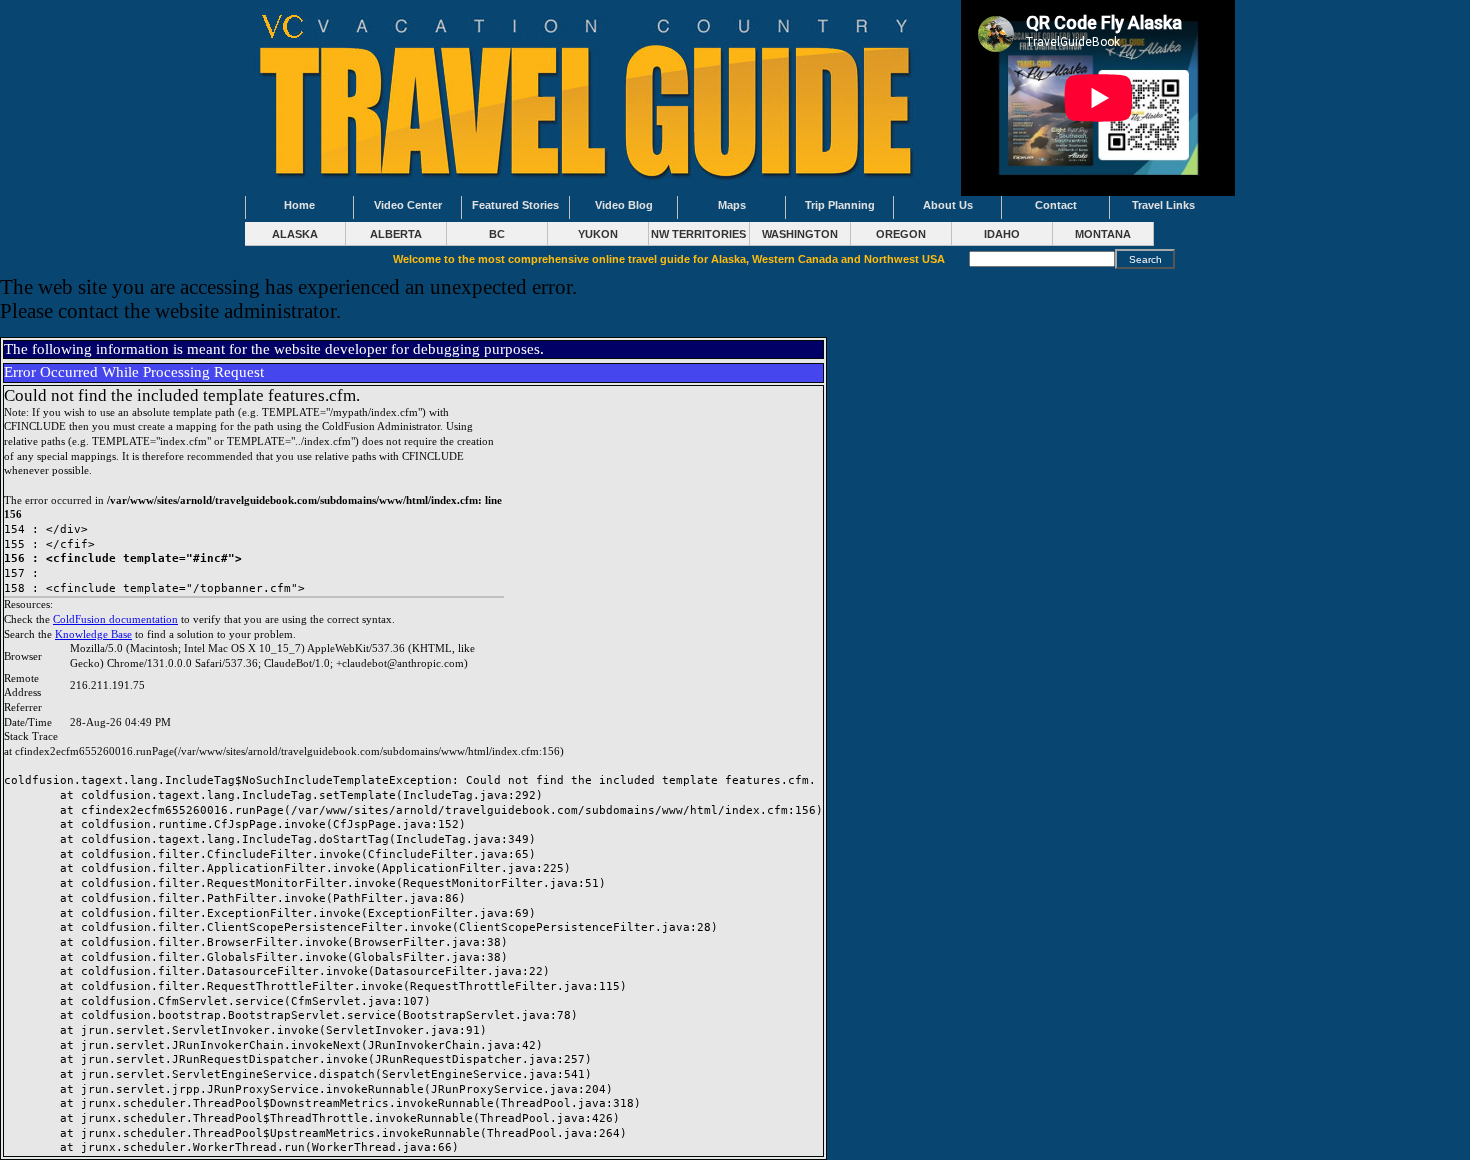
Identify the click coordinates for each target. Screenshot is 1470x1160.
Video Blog (624, 205)
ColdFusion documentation (115, 619)
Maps (732, 205)
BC (497, 234)
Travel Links (1163, 205)
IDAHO (1002, 234)
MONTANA (1103, 234)
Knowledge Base (93, 634)
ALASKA (295, 234)
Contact (1056, 205)
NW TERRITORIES (698, 234)
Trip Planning (840, 205)
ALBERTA (396, 234)
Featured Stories (515, 205)
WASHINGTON (800, 234)
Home (299, 205)
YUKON (598, 234)
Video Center (408, 205)
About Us (948, 205)
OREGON (901, 234)
